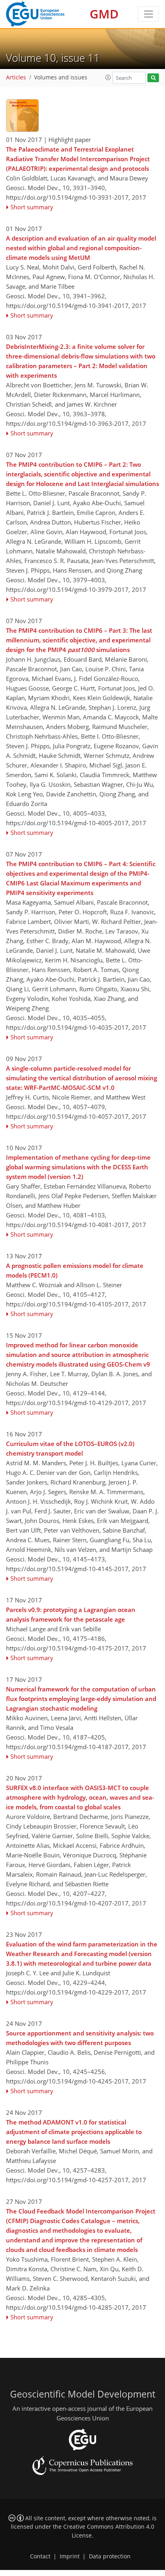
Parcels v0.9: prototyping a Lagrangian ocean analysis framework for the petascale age (71, 1614)
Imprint (70, 2556)
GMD (104, 14)
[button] (108, 77)
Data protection (110, 2556)
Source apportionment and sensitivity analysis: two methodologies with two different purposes (80, 2038)
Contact (40, 2556)
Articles (16, 77)
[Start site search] (153, 78)
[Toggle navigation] (148, 14)
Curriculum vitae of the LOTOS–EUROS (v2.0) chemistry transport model (70, 1448)
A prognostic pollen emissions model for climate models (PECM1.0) (75, 1270)
